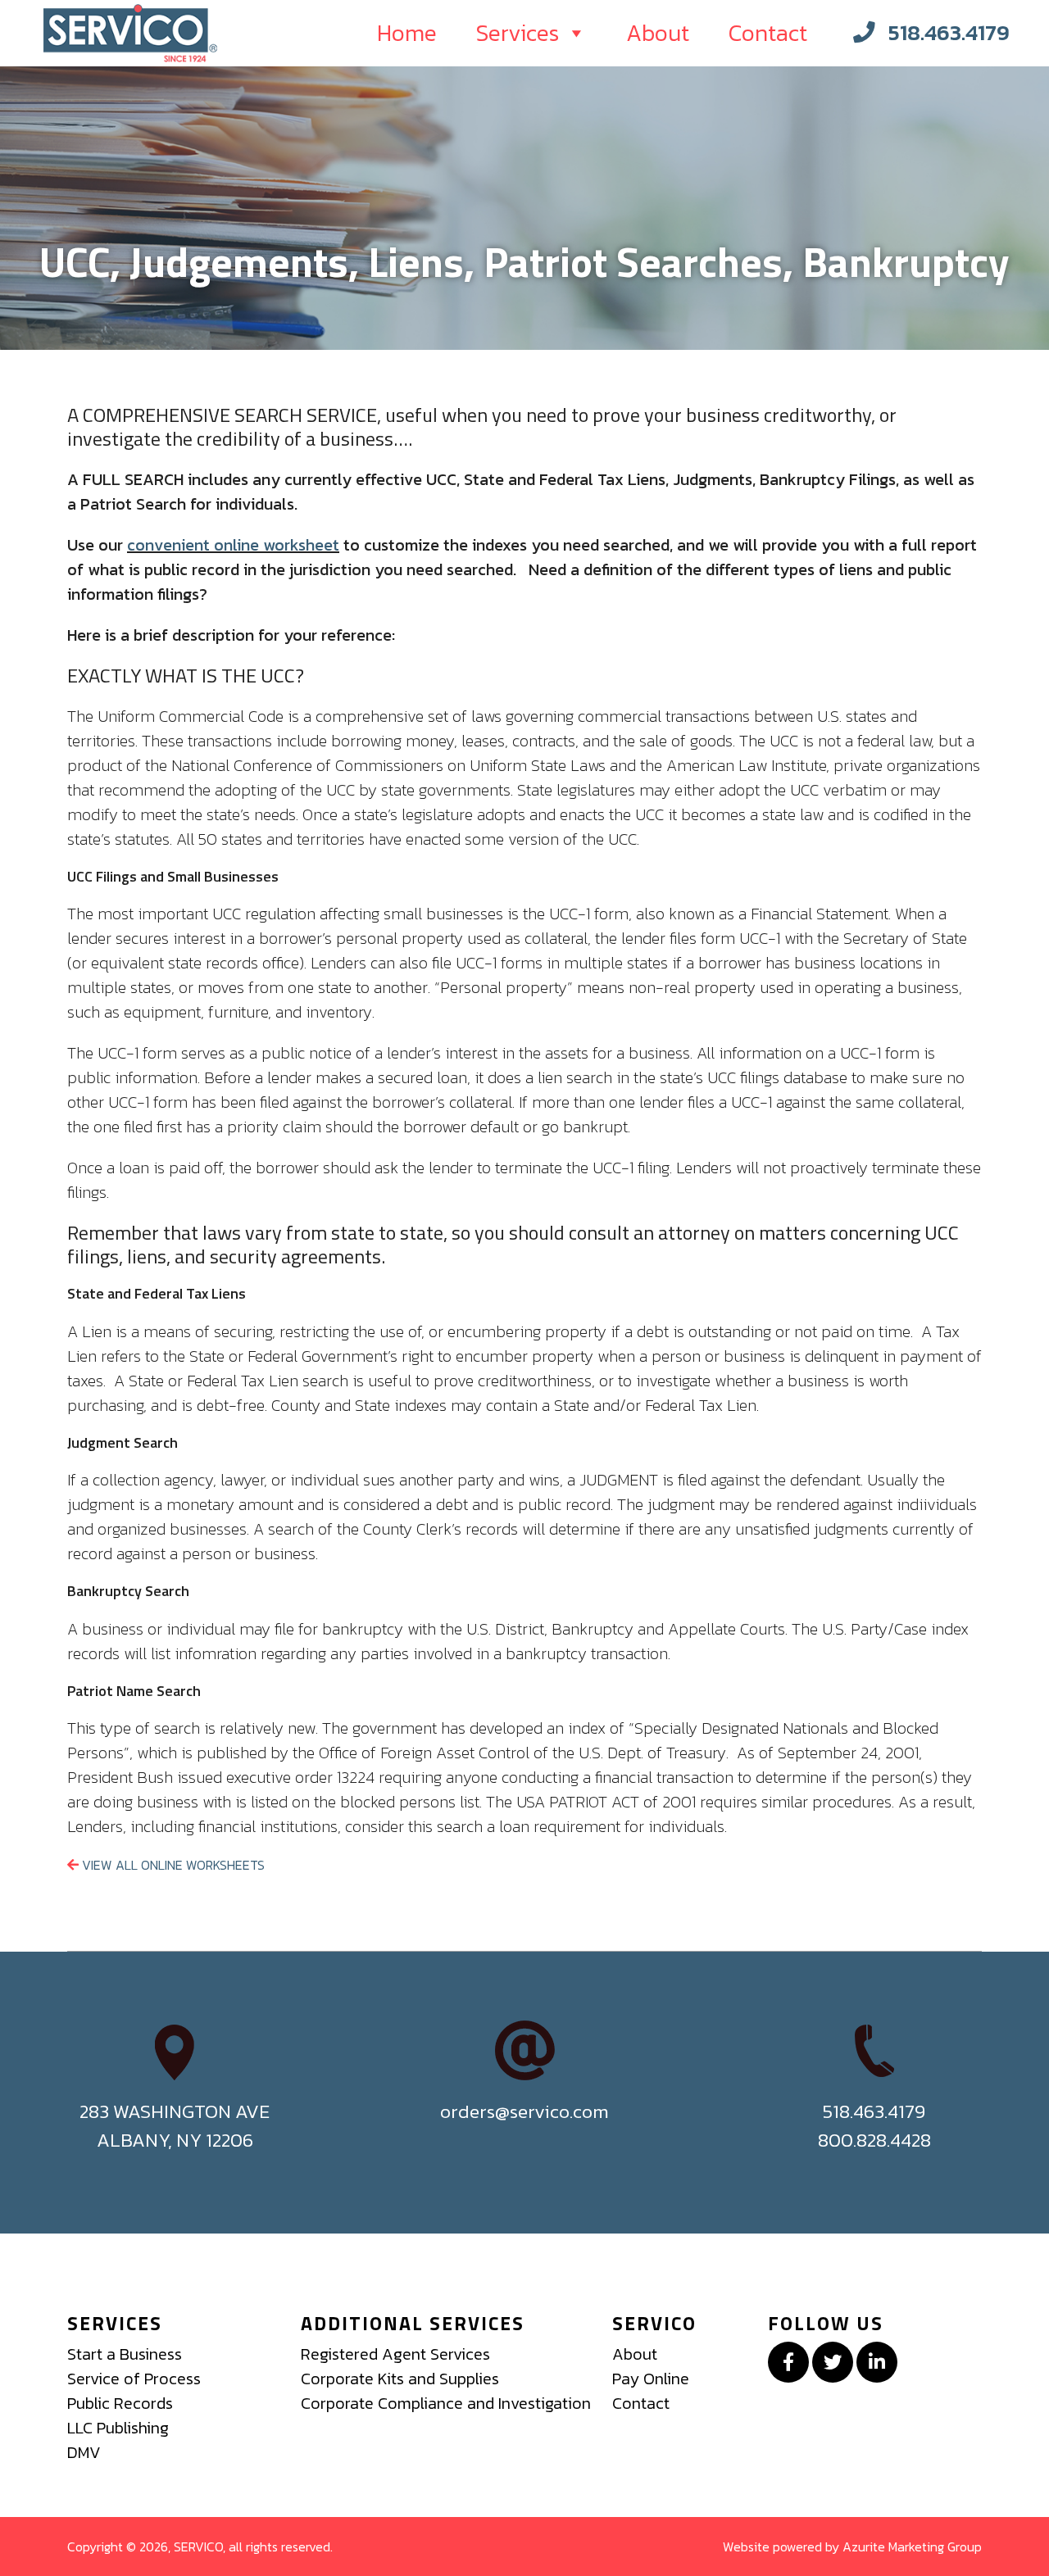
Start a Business (125, 2354)
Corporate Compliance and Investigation (446, 2403)
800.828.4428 (874, 2140)
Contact (768, 33)
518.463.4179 (949, 32)
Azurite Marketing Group (912, 2547)
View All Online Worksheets (172, 1865)
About (658, 33)
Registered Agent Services (395, 2354)
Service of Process (134, 2379)
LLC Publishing (118, 2428)
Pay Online (651, 2379)
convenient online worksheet (233, 545)
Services (518, 33)
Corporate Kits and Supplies (400, 2379)
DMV (84, 2452)
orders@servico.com (524, 2111)
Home (407, 33)
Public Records (120, 2403)
